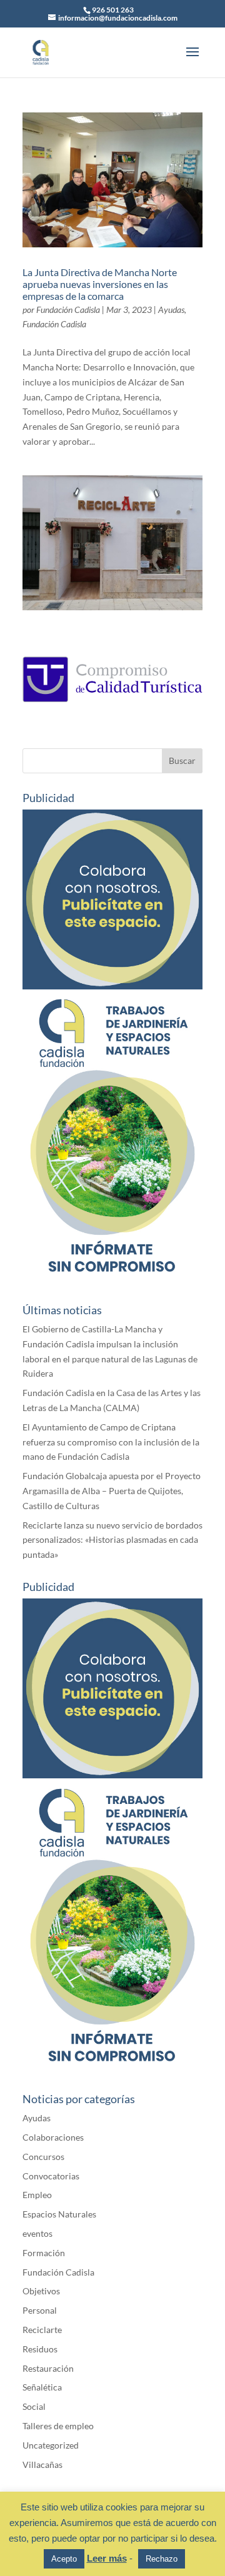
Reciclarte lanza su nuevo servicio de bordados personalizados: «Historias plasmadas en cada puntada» (112, 1540)
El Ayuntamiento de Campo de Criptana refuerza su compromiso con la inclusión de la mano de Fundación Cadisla (111, 1442)
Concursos (43, 2157)
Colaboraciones (53, 2137)
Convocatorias (51, 2176)
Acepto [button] (64, 2559)
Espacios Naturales (59, 2214)
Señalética (42, 2387)
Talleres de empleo (58, 2426)
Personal (40, 2310)
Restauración (48, 2368)
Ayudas (171, 310)
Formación (44, 2253)
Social (34, 2406)
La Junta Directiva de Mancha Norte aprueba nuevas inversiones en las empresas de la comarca (100, 284)
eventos (37, 2233)
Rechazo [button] (162, 2559)
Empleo (37, 2195)
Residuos (40, 2349)
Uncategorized (51, 2445)
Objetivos (41, 2291)
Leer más (107, 2558)
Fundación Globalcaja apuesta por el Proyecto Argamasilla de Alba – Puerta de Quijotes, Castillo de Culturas (112, 1491)
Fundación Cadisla (68, 310)
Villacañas (42, 2465)
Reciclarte (42, 2330)
